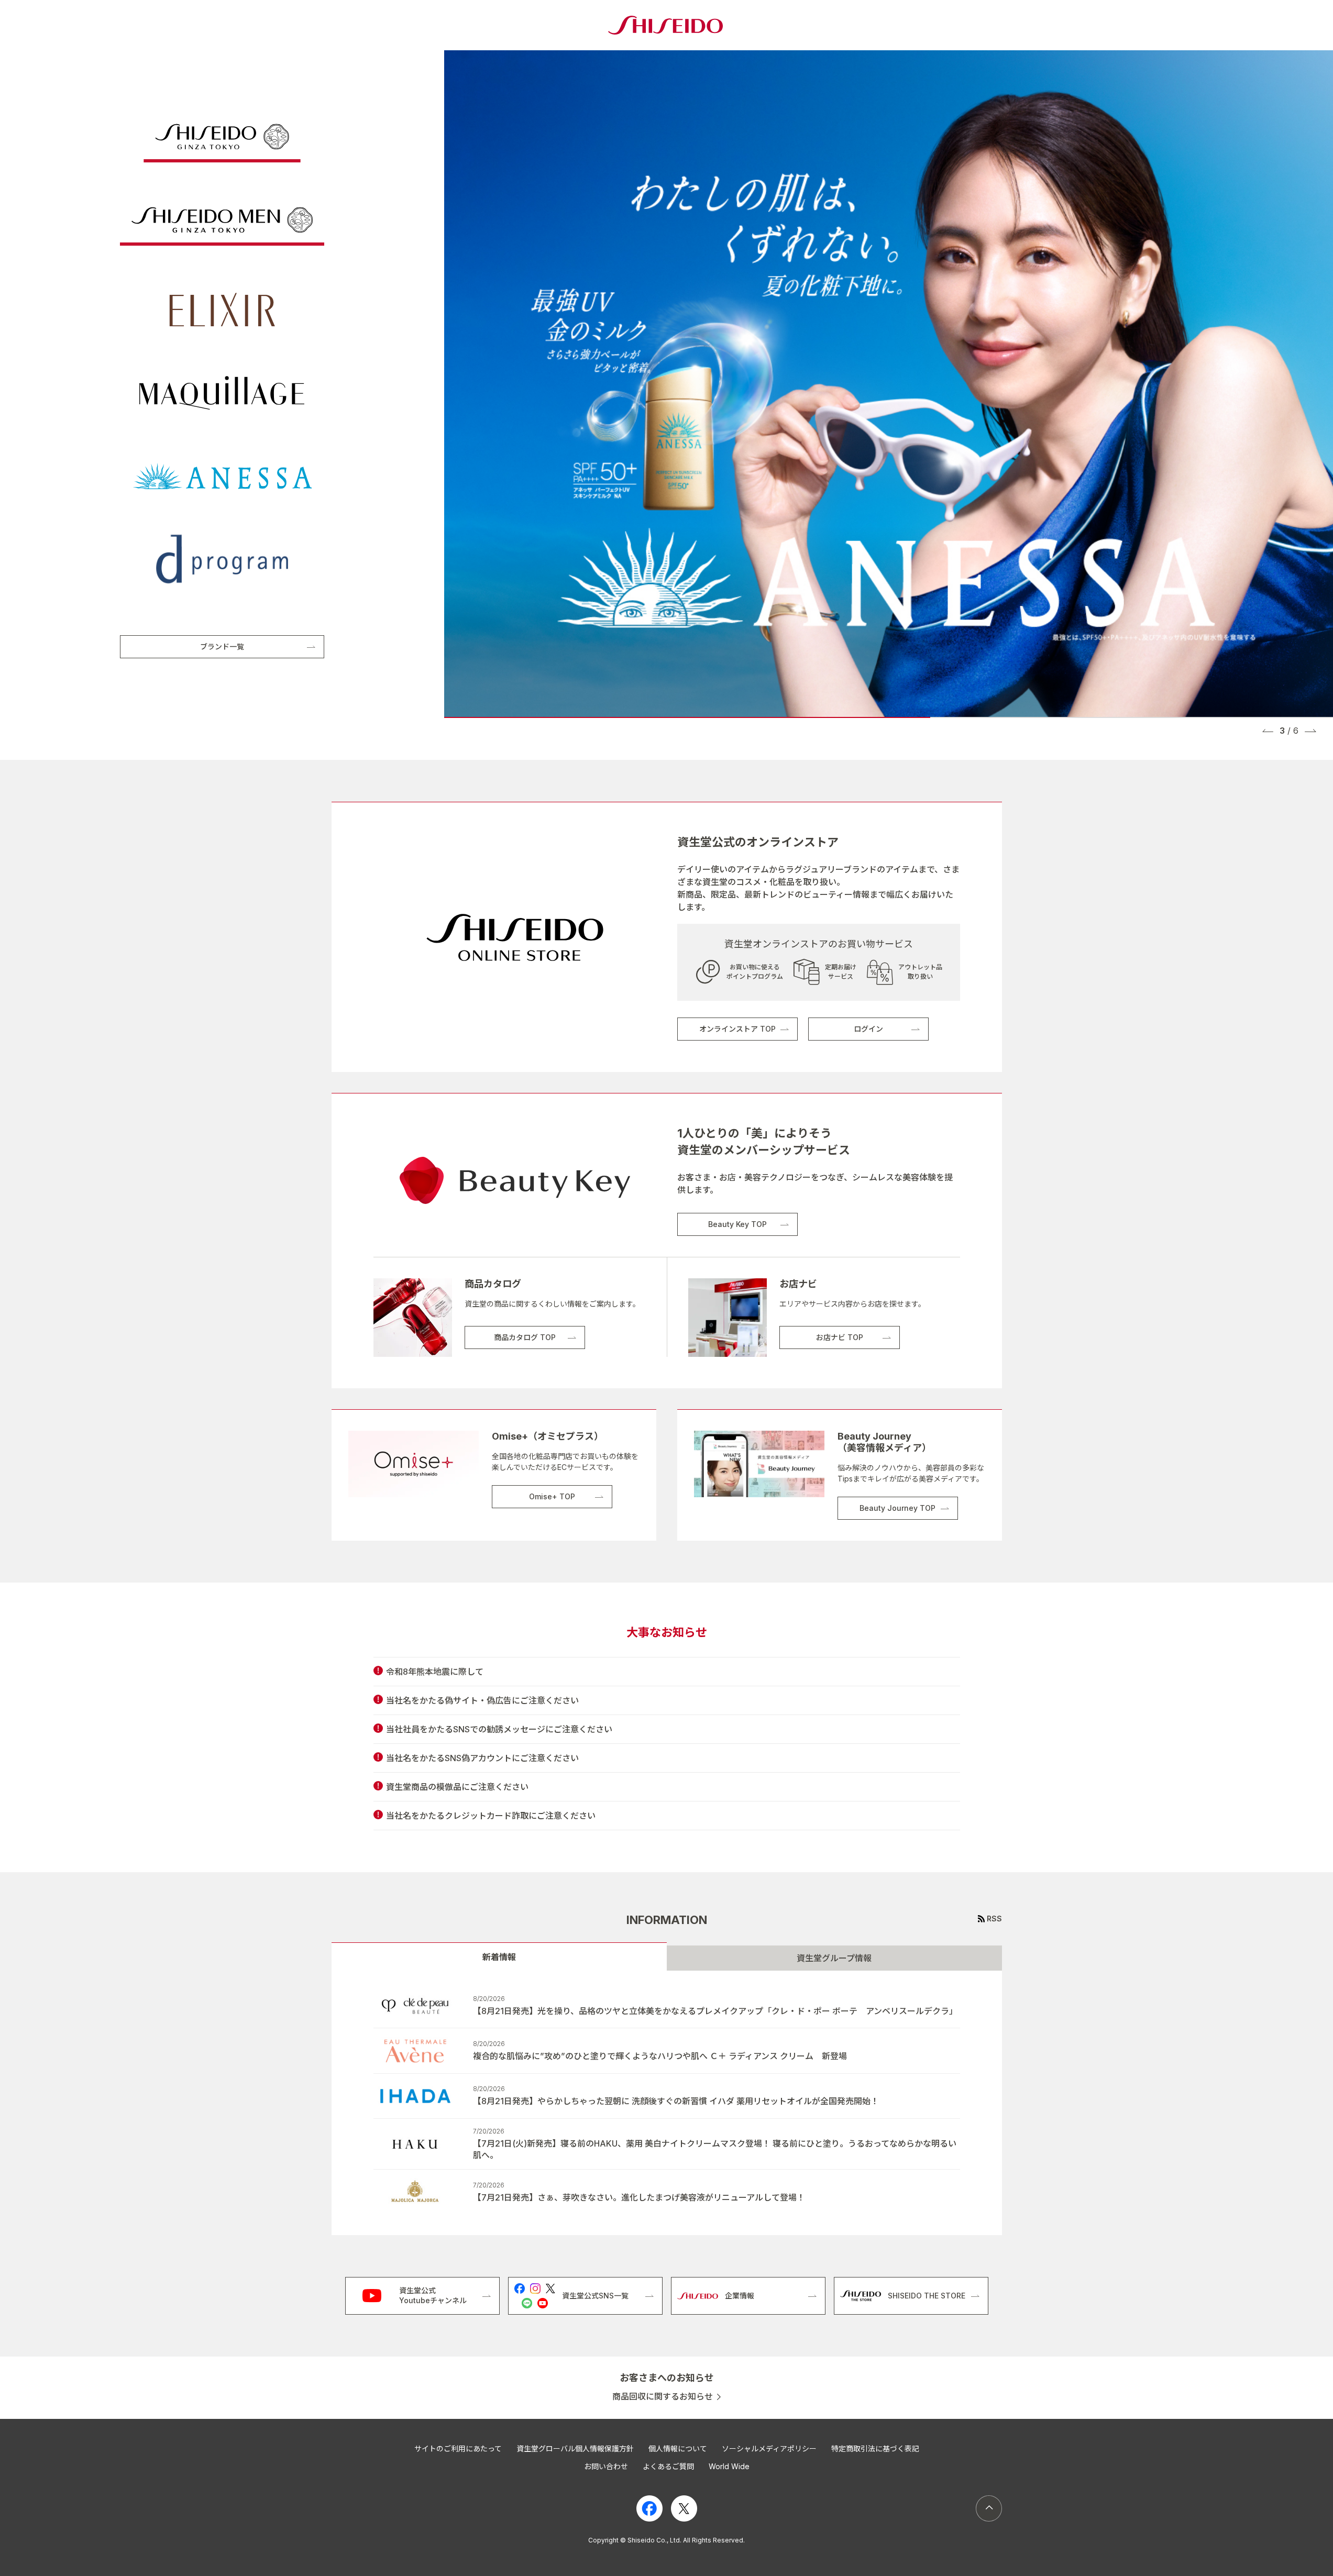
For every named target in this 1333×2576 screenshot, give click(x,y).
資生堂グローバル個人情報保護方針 (575, 2448)
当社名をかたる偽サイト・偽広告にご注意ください (482, 1700)
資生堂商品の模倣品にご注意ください (457, 1787)
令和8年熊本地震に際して (435, 1672)
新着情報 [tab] (499, 1957)
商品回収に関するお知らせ (663, 2397)
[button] (1268, 731)
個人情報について (678, 2448)
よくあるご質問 (668, 2466)
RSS (994, 1919)
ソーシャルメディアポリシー (769, 2448)
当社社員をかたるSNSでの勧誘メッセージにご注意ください (499, 1729)
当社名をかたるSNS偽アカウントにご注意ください (482, 1758)
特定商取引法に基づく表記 (875, 2448)
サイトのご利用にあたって (458, 2448)
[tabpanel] (667, 2103)
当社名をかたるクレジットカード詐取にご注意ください (491, 1816)
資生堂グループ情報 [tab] (834, 1958)
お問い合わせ (606, 2466)
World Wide (729, 2466)
